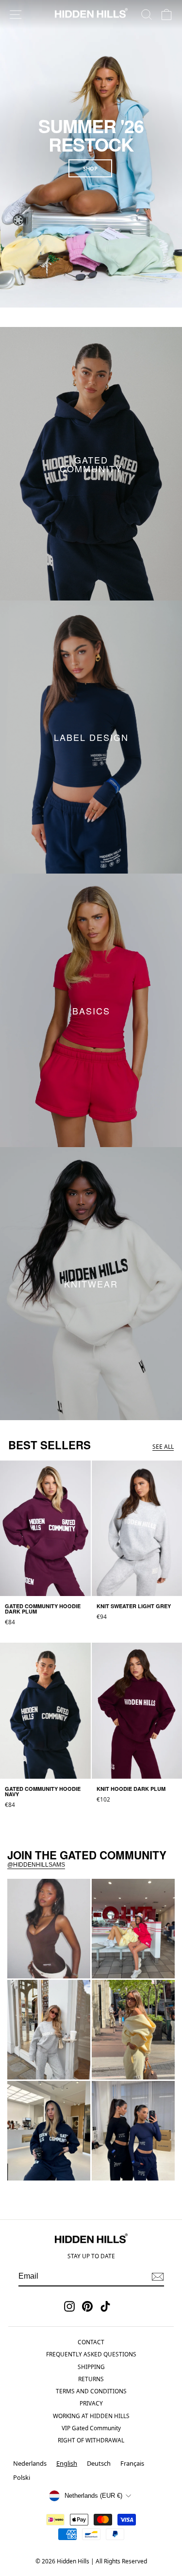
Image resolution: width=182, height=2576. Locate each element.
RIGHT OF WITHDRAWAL (91, 2440)
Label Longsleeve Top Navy (131, 2167)
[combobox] (67, 2464)
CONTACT (91, 2342)
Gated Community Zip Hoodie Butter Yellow (130, 2066)
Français (132, 2463)
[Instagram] (69, 2306)
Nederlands (30, 2463)
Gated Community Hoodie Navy (41, 2167)
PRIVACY (91, 2403)
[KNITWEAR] (91, 1284)
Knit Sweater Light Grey (48, 2070)
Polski (22, 2477)
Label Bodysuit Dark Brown (44, 1965)
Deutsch (99, 2463)
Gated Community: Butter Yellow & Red (128, 1965)
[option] (30, 2464)
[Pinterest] (87, 2306)
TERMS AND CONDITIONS (91, 2391)
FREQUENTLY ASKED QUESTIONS (91, 2354)
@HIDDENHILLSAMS (36, 1865)
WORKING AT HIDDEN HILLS (91, 2416)
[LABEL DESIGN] (91, 737)
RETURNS (91, 2379)
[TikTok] (105, 2306)
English (67, 2463)
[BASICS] (91, 1010)
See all (163, 1447)
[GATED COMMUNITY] (91, 464)
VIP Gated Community (91, 2428)
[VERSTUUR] (158, 2277)
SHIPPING (91, 2367)
